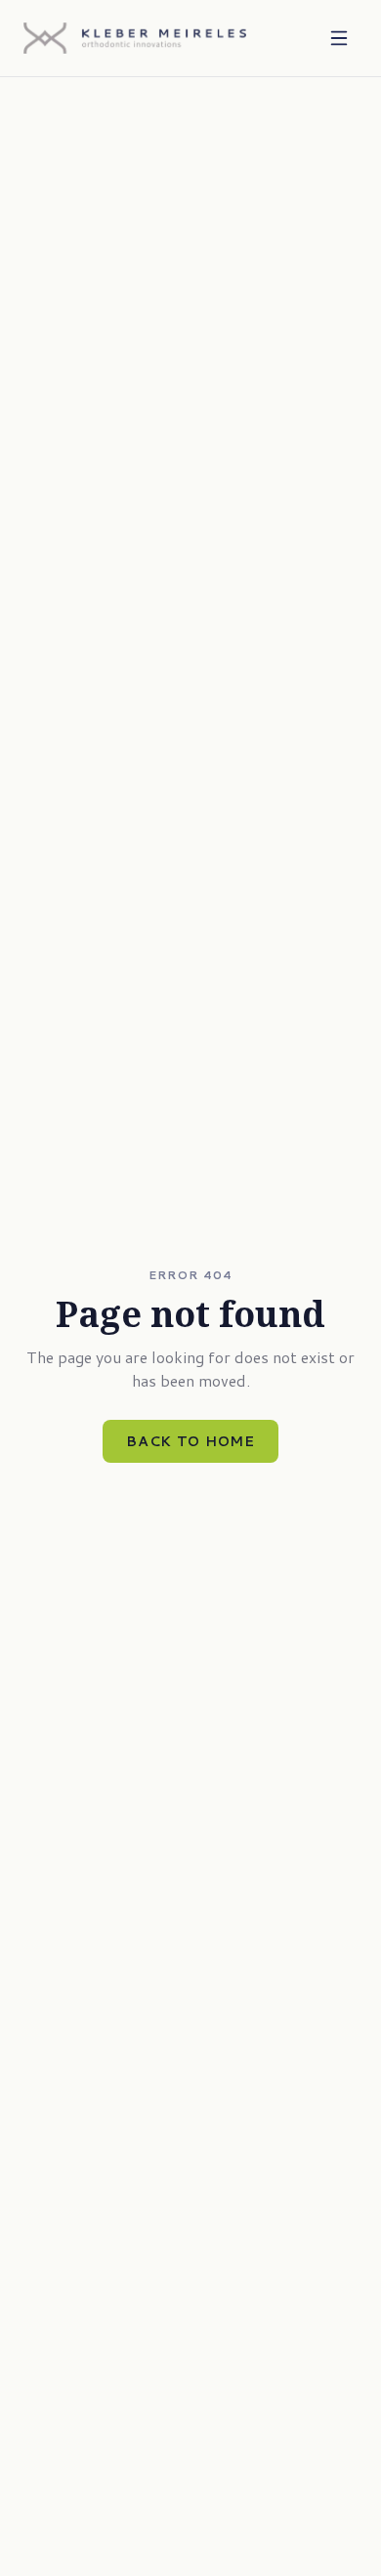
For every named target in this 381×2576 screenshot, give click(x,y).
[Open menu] (339, 38)
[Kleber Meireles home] (135, 38)
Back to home (190, 1441)
